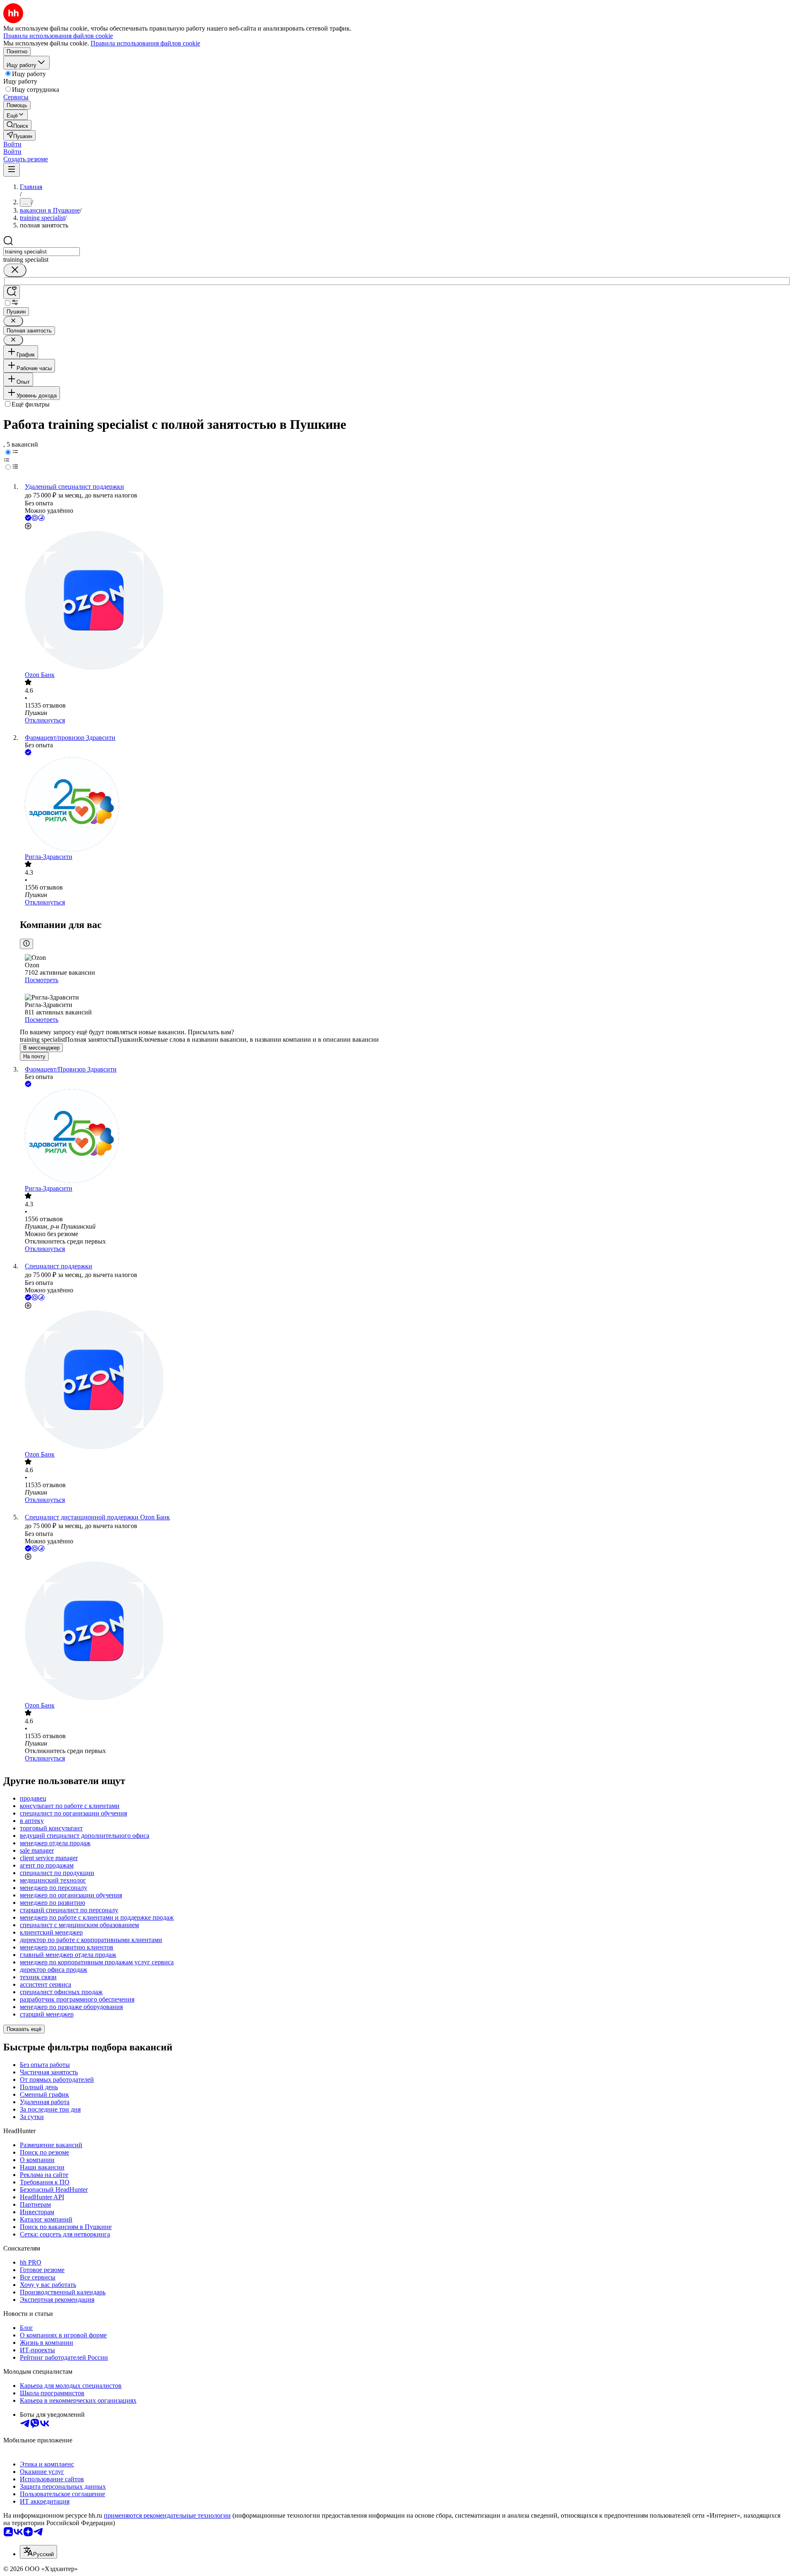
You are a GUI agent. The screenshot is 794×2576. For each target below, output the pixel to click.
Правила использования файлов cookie (145, 43)
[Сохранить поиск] (12, 292)
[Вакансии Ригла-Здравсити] (405, 805)
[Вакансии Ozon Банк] (405, 601)
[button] (12, 144)
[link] (17, 125)
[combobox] (42, 252)
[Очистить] (15, 270)
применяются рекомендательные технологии (167, 2515)
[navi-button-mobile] (12, 170)
